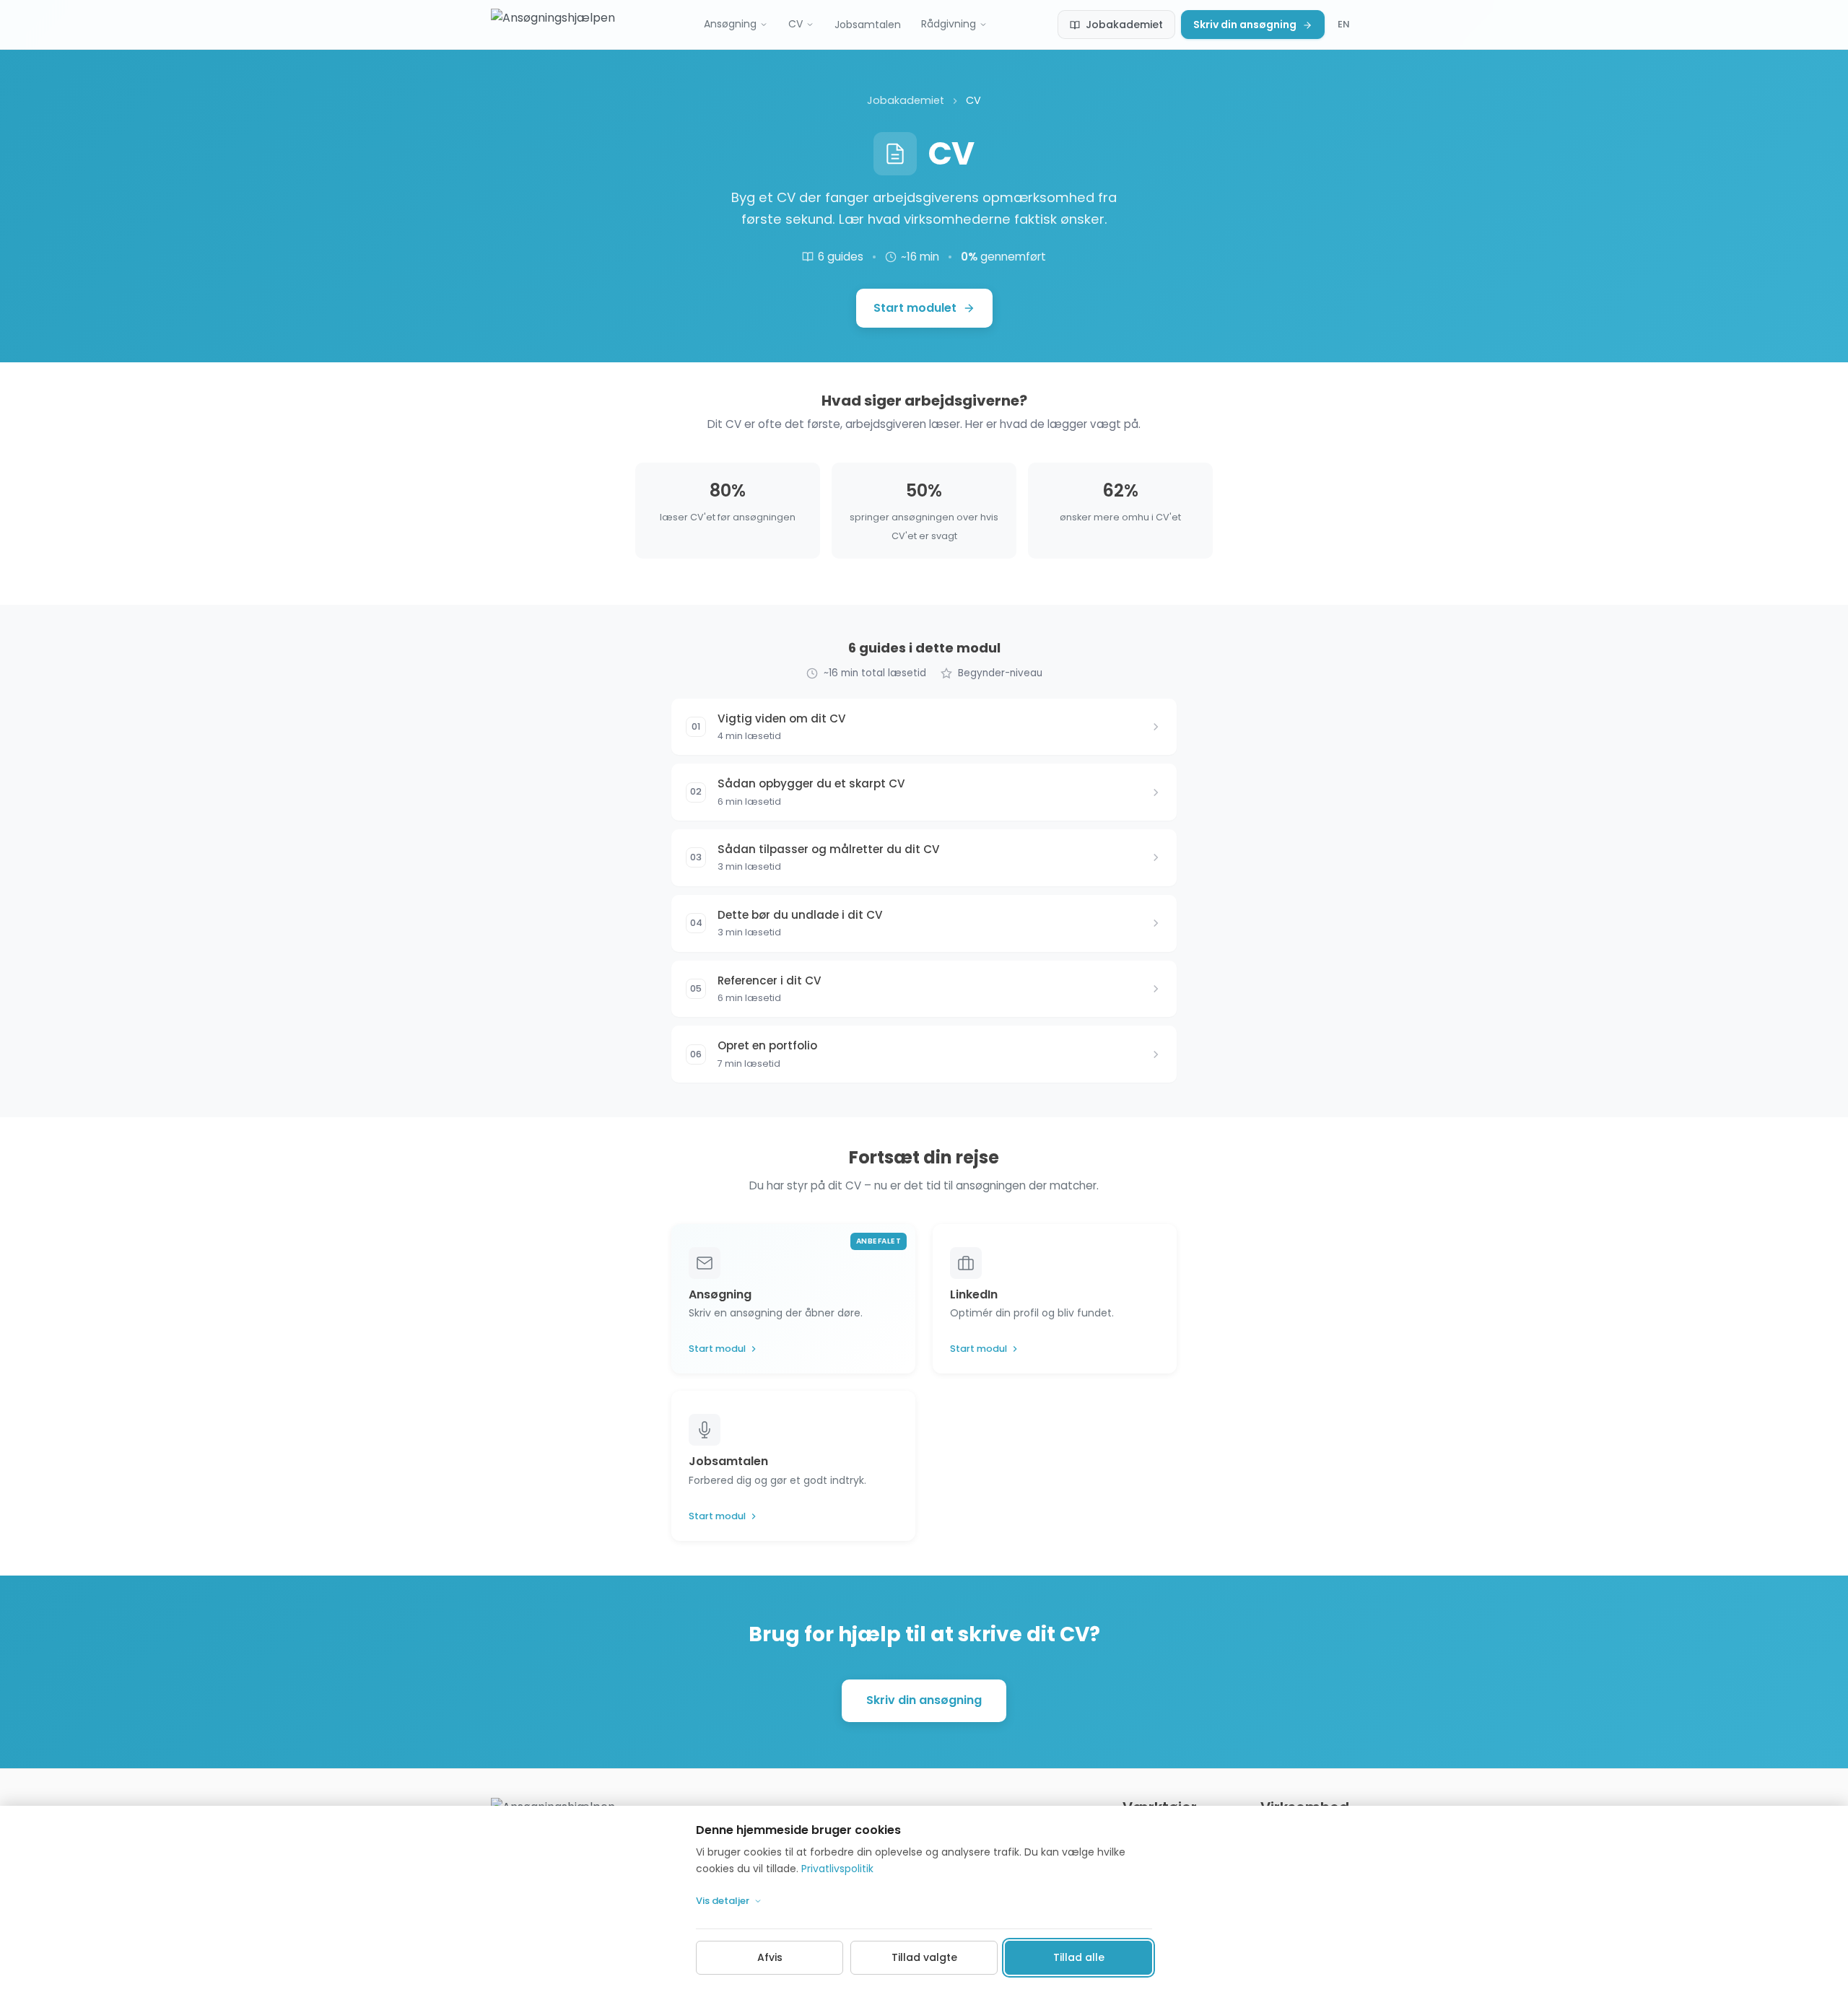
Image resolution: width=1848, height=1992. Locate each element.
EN (1344, 24)
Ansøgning (730, 24)
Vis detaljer (723, 1901)
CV (796, 24)
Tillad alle (1079, 1957)
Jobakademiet (1124, 25)
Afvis (770, 1957)
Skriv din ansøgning (1245, 25)
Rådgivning (949, 24)
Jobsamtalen (868, 25)
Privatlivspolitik (837, 1869)
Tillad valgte (924, 1957)
